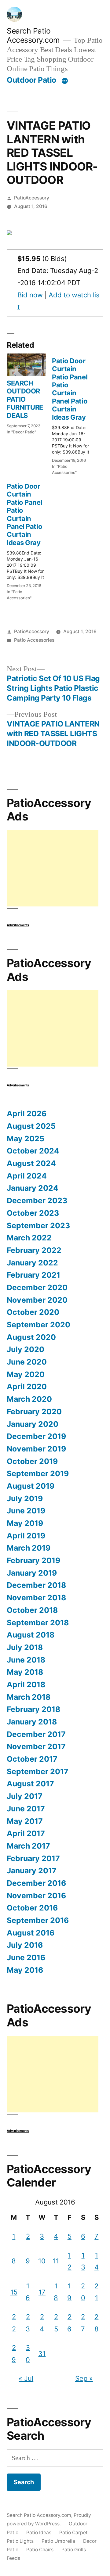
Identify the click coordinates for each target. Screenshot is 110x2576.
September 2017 (38, 1771)
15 (14, 2292)
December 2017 (36, 1734)
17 (42, 2292)
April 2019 (26, 1536)
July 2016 (25, 1945)
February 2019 (33, 1560)
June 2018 (26, 1660)
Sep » (84, 2378)
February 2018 (33, 1709)
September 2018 (38, 1623)
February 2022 (34, 1250)
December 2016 (36, 1883)
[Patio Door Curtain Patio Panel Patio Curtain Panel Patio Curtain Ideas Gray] (75, 414)
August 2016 (31, 1933)
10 (42, 2261)
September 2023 (38, 1225)
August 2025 (31, 1126)
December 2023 (37, 1200)
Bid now (30, 295)
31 (42, 2354)
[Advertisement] (53, 868)
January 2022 (32, 1263)
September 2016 (38, 1920)
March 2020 (29, 1399)
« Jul (26, 2378)
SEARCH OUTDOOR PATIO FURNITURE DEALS (25, 399)
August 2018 (31, 1635)
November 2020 (37, 1300)
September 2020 (38, 1325)
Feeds (13, 2558)
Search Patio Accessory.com (33, 36)
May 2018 (25, 1672)
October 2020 (33, 1312)
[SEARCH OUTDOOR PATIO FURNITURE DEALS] (26, 365)
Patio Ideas (39, 2533)
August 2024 (31, 1163)
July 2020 (26, 1349)
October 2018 (32, 1610)
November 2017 (36, 1746)
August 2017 (30, 1784)
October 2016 (32, 1908)
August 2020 (31, 1337)
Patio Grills (74, 2550)
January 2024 (33, 1188)
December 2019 (36, 1436)
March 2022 (29, 1238)
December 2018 (36, 1585)
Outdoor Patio (31, 80)
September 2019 (38, 1473)
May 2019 (25, 1523)
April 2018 (26, 1684)
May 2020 (26, 1374)
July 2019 (25, 1498)
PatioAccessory (32, 198)
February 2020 (34, 1412)
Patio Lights (20, 2541)
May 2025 (26, 1139)
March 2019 (29, 1548)
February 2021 (33, 1275)
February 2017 (33, 1858)
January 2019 (32, 1573)
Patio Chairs (40, 2550)
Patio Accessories (34, 640)
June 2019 (26, 1511)
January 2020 (33, 1424)
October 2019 (32, 1461)
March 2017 (28, 1846)
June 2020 (27, 1362)
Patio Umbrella (58, 2541)
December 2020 (37, 1287)
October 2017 (32, 1759)
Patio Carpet (73, 2533)
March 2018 (29, 1697)
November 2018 (36, 1598)
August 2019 (31, 1486)
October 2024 (33, 1151)
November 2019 (36, 1449)
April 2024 (27, 1176)
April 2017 (26, 1833)
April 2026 (27, 1114)
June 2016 (26, 1957)
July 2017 (25, 1796)
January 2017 (32, 1871)
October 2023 (33, 1213)
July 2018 (25, 1647)
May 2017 (25, 1821)
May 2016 (25, 1970)
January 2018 (32, 1722)
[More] (65, 81)
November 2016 (36, 1896)
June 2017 (26, 1809)
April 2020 (27, 1387)
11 (56, 2261)
